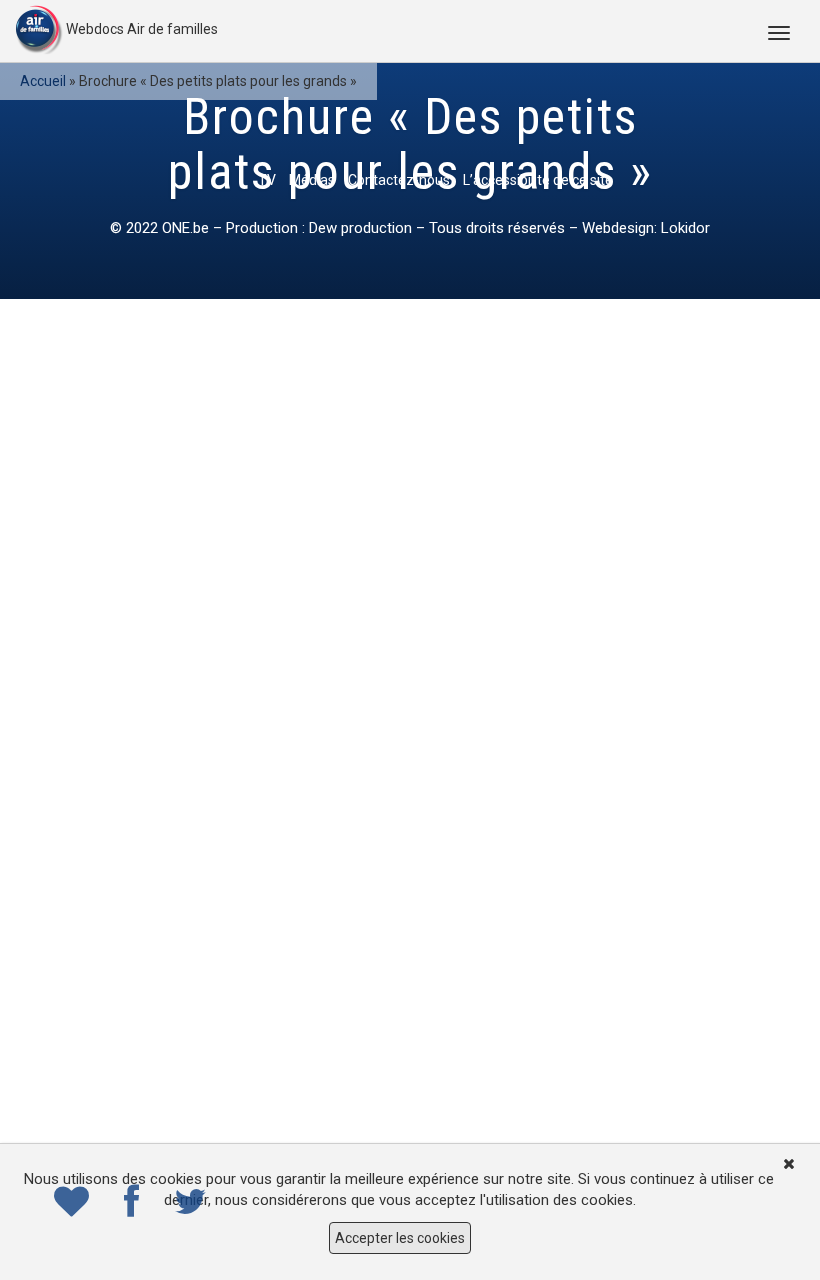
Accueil (43, 81)
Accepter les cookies (400, 1238)
